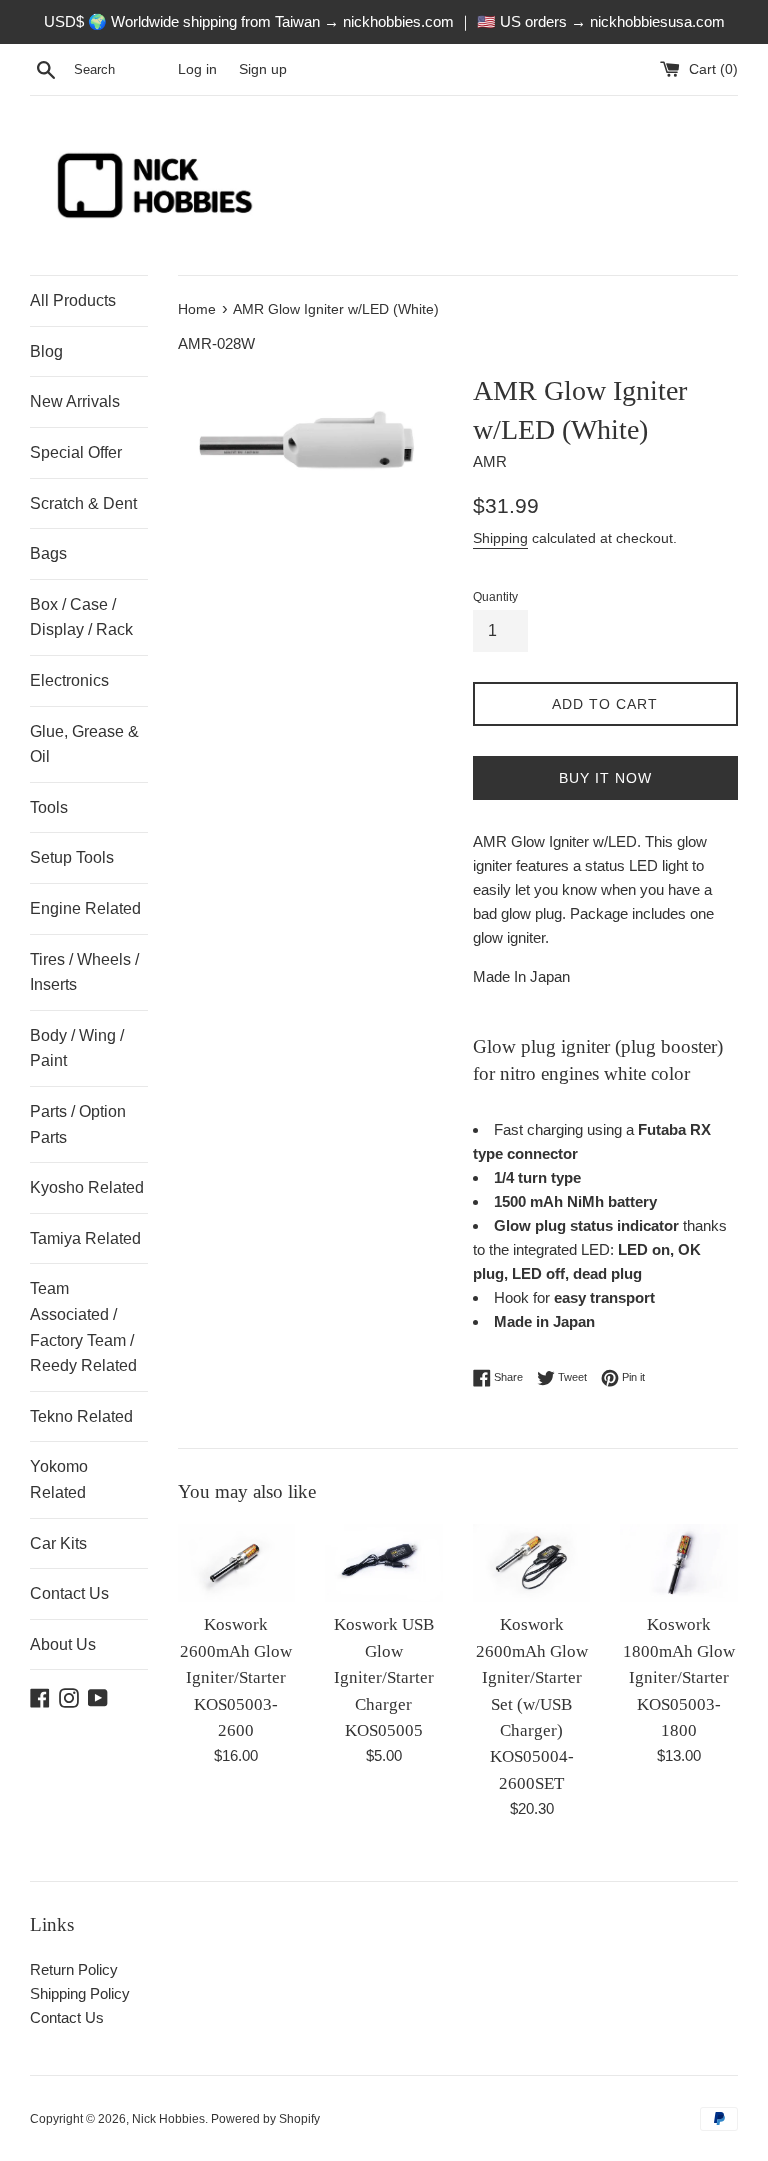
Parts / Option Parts (78, 1124)
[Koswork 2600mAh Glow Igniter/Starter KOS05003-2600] (237, 1563)
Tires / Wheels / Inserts (84, 972)
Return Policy (74, 1969)
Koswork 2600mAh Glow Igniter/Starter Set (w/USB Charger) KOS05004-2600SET (532, 1703)
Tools (49, 807)
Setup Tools (72, 857)
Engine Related (85, 908)
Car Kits (58, 1543)
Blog (46, 351)
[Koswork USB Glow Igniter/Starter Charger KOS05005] (384, 1563)
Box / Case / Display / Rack (81, 617)
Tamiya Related (85, 1238)
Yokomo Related (59, 1479)
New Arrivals (75, 401)
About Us (63, 1644)
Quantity (495, 597)
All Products (73, 300)
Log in (197, 69)
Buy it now (605, 778)
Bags (48, 553)
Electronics (69, 680)
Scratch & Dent (83, 503)
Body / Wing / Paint (77, 1048)
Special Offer (76, 452)
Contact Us (69, 1593)
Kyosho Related (87, 1187)
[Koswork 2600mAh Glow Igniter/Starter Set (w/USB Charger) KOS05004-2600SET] (532, 1563)
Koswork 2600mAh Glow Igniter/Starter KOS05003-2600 (236, 1677)
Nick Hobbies (168, 2119)
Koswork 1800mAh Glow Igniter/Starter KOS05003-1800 (679, 1677)
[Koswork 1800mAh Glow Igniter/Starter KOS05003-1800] (679, 1563)
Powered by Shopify (265, 2119)
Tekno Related (81, 1416)
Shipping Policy (80, 1993)
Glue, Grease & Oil (84, 744)
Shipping (500, 538)
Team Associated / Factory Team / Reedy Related (83, 1327)
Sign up (263, 69)
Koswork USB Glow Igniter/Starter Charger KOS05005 (384, 1677)
